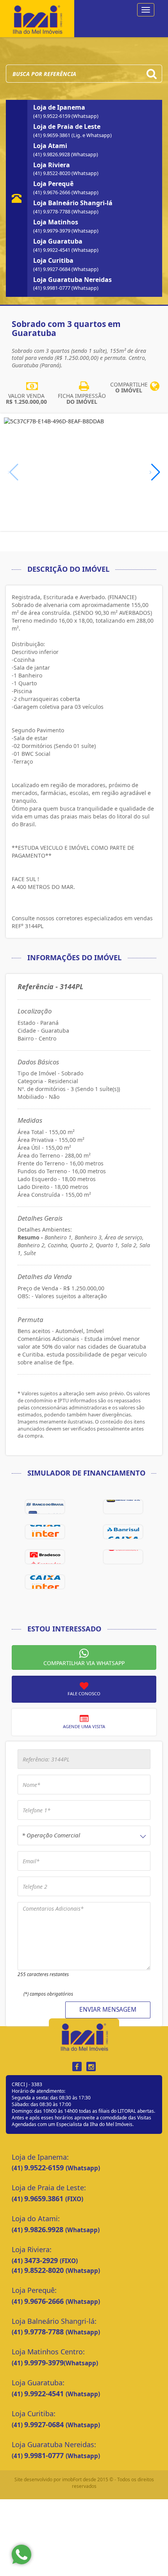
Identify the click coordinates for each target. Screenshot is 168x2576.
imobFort (72, 2479)
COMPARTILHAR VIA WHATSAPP (84, 1663)
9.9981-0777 (45, 2455)
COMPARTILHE (129, 387)
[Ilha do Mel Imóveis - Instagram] (91, 2067)
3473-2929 (42, 2260)
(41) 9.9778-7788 (52, 212)
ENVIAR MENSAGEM (108, 2010)
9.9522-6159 (45, 2168)
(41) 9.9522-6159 (52, 116)
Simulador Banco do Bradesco (45, 1557)
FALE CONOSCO (84, 1694)
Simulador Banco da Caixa (45, 1532)
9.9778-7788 (45, 2332)
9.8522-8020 (45, 2270)
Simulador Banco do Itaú (123, 1507)
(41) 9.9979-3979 (52, 231)
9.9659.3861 (45, 2198)
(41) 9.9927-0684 (52, 269)
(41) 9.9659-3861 (52, 135)
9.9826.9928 (45, 2229)
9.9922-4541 (45, 2394)
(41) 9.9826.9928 (52, 154)
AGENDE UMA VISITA (84, 1726)
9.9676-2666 (45, 2301)
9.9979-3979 (44, 2363)
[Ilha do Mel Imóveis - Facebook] (77, 2067)
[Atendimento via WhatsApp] (21, 2554)
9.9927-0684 (45, 2424)
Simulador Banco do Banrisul (123, 1532)
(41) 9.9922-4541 (52, 250)
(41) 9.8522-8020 (52, 173)
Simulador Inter (45, 1582)
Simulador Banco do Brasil (45, 1507)
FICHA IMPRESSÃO (82, 399)
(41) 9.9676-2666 (52, 192)
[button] (155, 472)
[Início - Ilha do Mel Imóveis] (37, 18)
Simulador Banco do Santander (123, 1557)
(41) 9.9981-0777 (52, 288)
